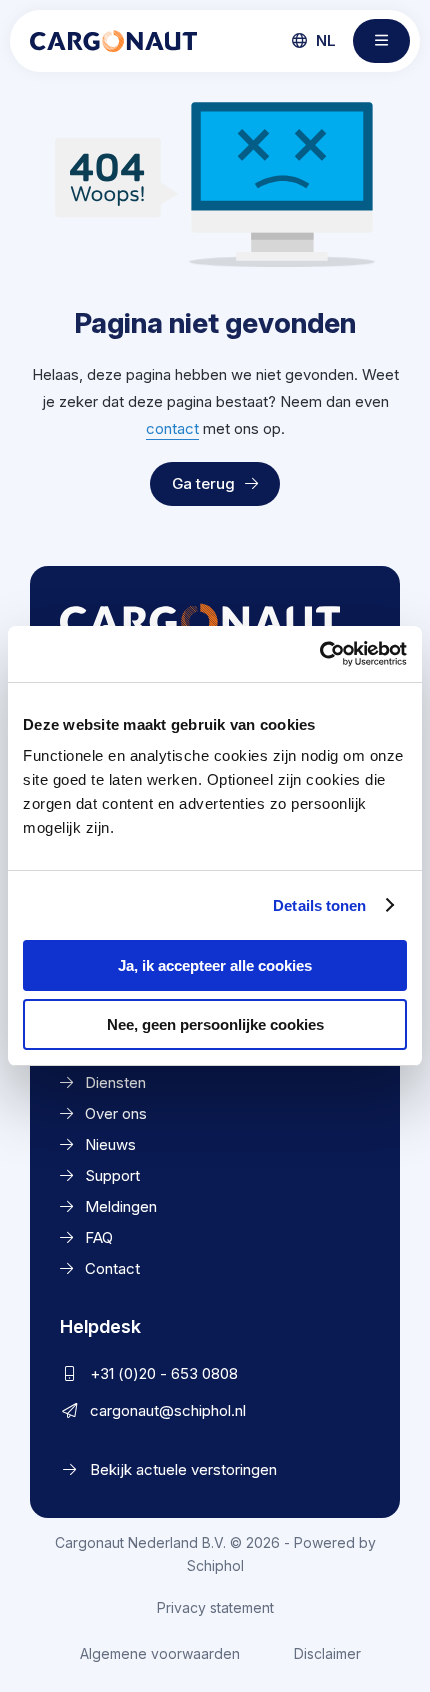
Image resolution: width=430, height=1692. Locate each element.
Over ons (116, 1113)
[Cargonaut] (113, 41)
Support (112, 1175)
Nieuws (110, 1144)
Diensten (115, 1082)
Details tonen (319, 905)
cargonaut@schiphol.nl (168, 1410)
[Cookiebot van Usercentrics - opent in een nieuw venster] (319, 654)
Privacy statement (215, 1607)
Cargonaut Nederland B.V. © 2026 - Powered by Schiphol (215, 1553)
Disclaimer (327, 1653)
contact (172, 428)
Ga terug (203, 483)
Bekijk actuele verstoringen (183, 1469)
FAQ (99, 1237)
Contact (112, 1268)
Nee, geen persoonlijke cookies (215, 1024)
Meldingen (121, 1206)
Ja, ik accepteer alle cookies (215, 965)
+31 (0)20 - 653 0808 (164, 1373)
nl (324, 40)
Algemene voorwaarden (160, 1653)
